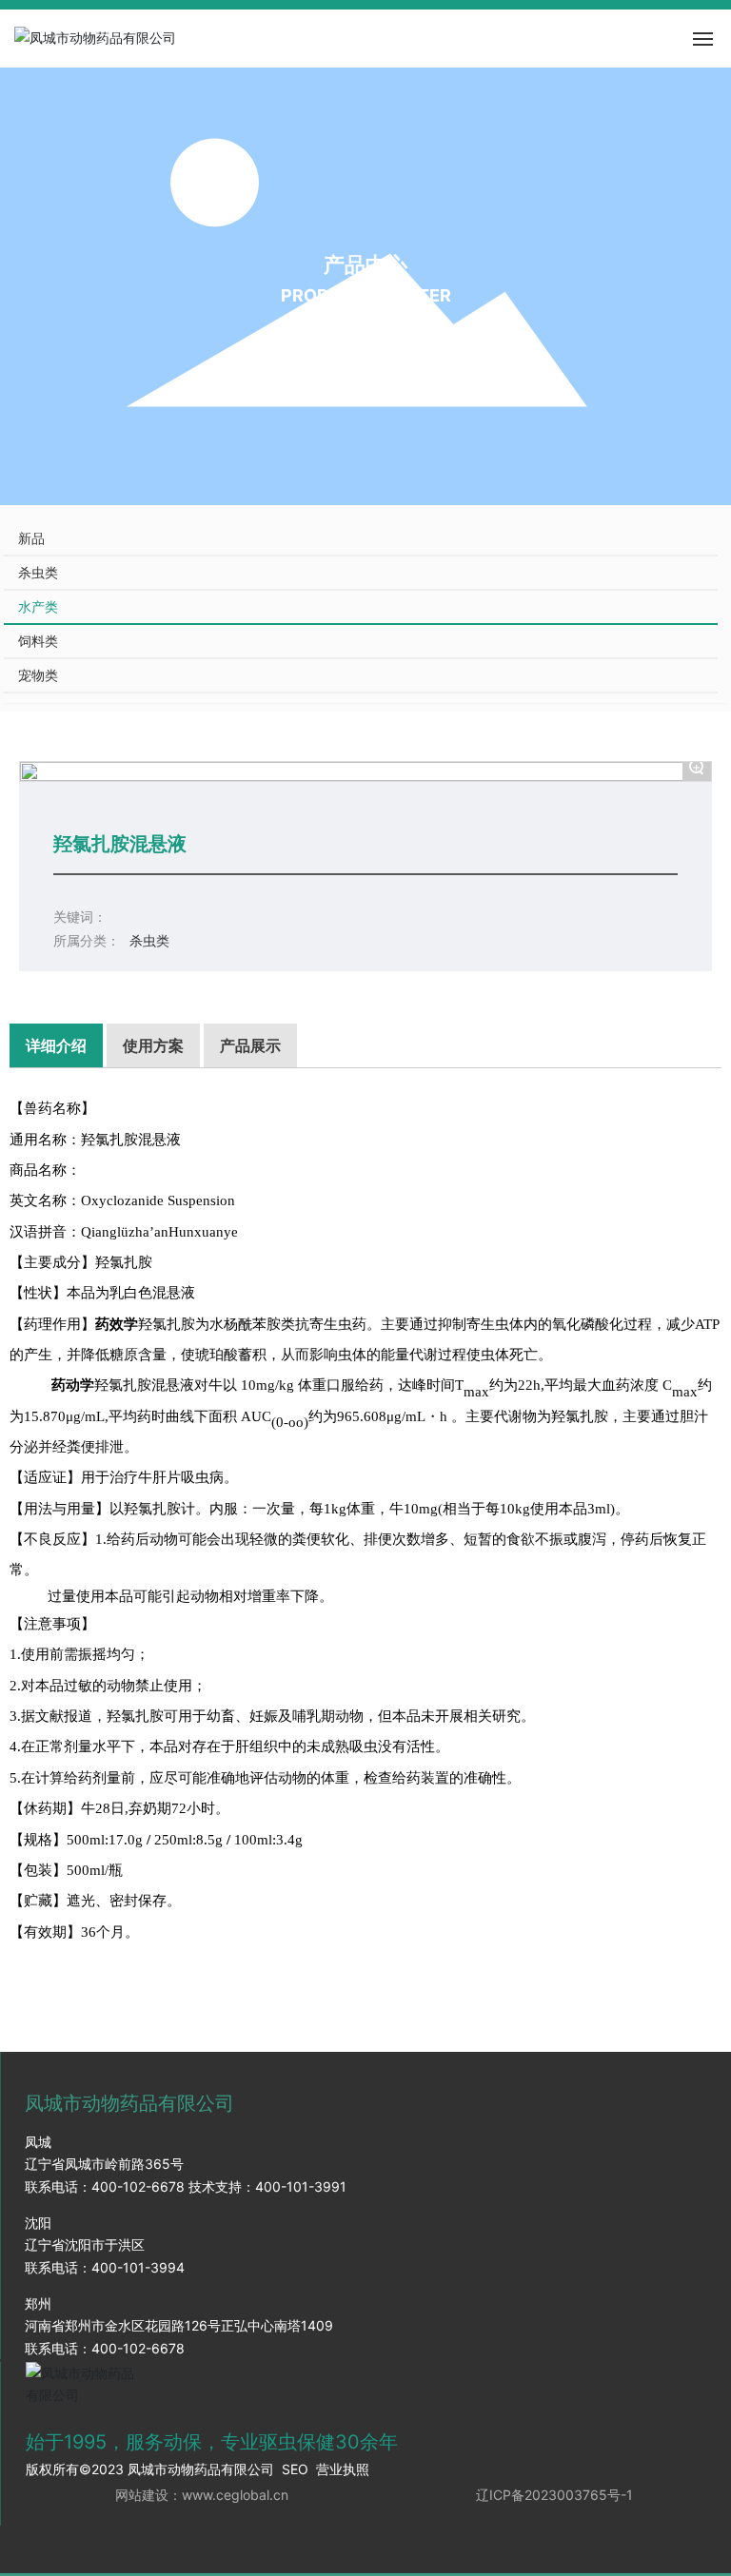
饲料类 (38, 641)
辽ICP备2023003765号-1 (554, 2495)
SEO (295, 2469)
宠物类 (38, 675)
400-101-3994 (138, 2267)
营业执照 (343, 2469)
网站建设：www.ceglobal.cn (202, 2495)
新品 (31, 538)
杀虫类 (38, 572)
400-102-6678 (138, 2186)
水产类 (38, 606)
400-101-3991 (301, 2186)
